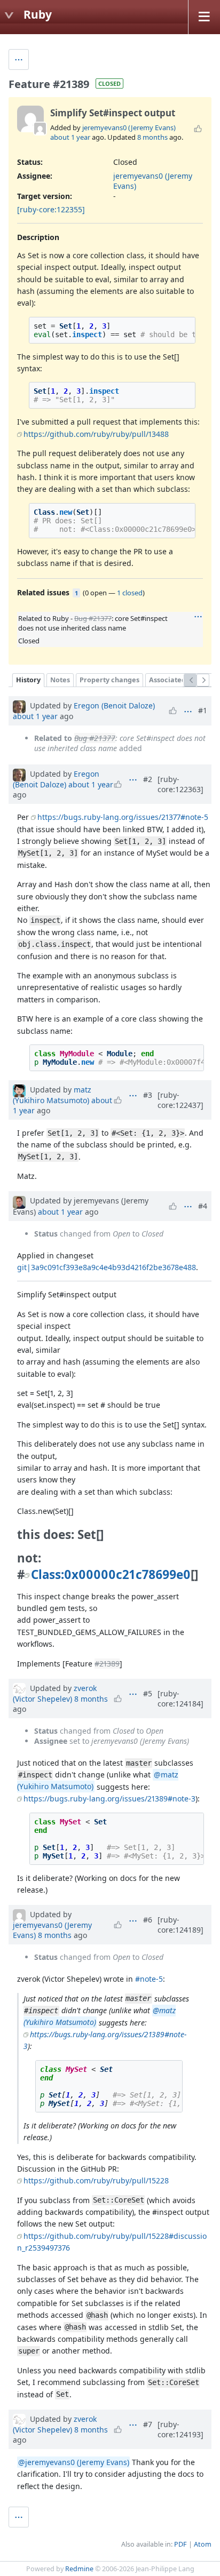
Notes (60, 680)
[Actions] (198, 617)
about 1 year (70, 137)
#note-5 (149, 1979)
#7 (148, 2424)
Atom (203, 2544)
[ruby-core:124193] (180, 2429)
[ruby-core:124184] (180, 1698)
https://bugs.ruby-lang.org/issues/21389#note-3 (109, 1799)
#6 (148, 1920)
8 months (152, 137)
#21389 (107, 1664)
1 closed (130, 593)
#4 (203, 1206)
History (28, 680)
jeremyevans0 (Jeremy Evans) (129, 127)
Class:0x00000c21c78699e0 (111, 1574)
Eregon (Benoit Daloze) (114, 705)
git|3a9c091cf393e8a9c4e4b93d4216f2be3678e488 (107, 1267)
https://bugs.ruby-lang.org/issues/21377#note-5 (123, 817)
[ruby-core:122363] (180, 784)
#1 (203, 710)
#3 (148, 1095)
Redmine (79, 2569)
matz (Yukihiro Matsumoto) (52, 1095)
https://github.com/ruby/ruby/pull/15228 (96, 2180)
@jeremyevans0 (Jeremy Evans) (74, 2462)
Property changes (109, 680)
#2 (148, 779)
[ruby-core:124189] (180, 1925)
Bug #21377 (93, 618)
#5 (148, 1693)
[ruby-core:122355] (51, 209)
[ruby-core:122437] (180, 1100)
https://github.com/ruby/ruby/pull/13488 (96, 434)
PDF (180, 2544)
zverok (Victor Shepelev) (55, 1693)
